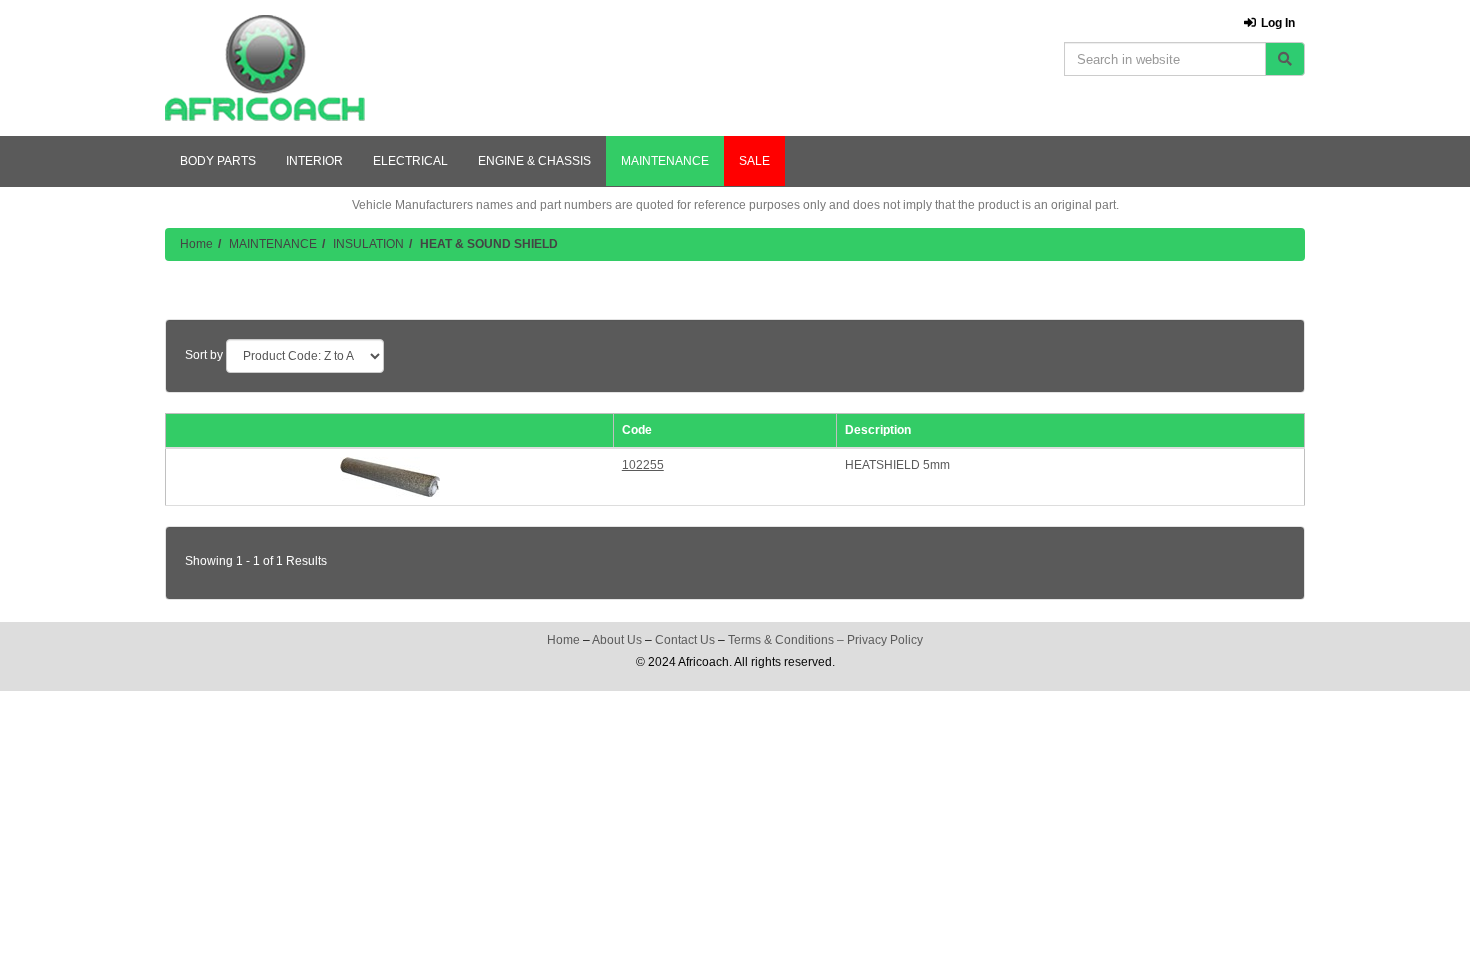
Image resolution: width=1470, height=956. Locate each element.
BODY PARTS (218, 161)
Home (196, 244)
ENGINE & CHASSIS (534, 161)
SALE (754, 161)
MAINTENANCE (665, 161)
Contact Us (685, 640)
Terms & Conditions (781, 640)
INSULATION (368, 244)
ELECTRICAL (410, 161)
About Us (617, 640)
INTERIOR (314, 161)
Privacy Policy (885, 640)
